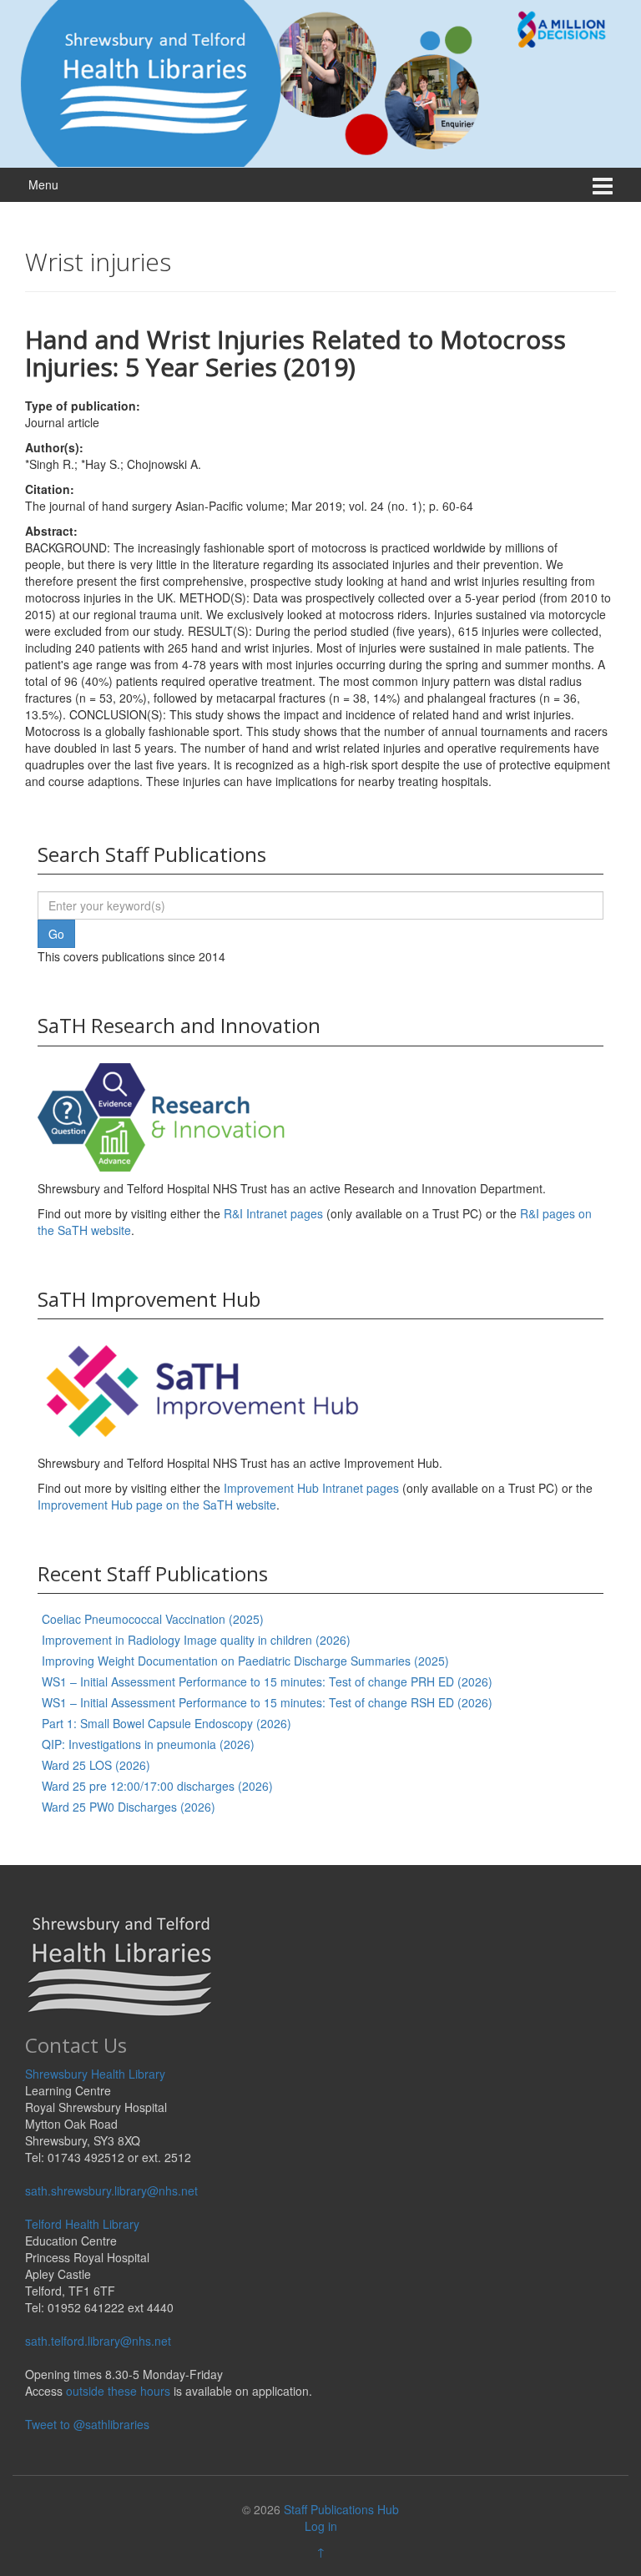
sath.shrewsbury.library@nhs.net (111, 2190)
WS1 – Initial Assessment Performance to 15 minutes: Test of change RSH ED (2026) (267, 1702)
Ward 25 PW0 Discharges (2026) (129, 1807)
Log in (321, 2526)
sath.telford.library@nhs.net (98, 2341)
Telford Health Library (82, 2224)
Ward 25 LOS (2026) (96, 1765)
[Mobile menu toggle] (603, 185)
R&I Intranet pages (273, 1213)
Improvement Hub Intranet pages (311, 1488)
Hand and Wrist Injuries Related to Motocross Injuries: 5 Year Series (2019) (295, 353)
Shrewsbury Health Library (95, 2074)
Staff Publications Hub (341, 2509)
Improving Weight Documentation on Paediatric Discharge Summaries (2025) (245, 1661)
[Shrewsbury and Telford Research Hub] (320, 82)
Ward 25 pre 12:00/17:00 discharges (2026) (157, 1786)
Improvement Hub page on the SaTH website (157, 1505)
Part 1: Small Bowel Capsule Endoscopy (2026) (167, 1723)
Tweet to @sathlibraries (87, 2424)
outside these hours (118, 2391)
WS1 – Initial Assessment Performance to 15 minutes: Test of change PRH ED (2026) (267, 1681)
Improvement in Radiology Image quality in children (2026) (196, 1640)
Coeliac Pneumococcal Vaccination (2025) (153, 1619)
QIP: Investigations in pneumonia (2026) (148, 1744)
